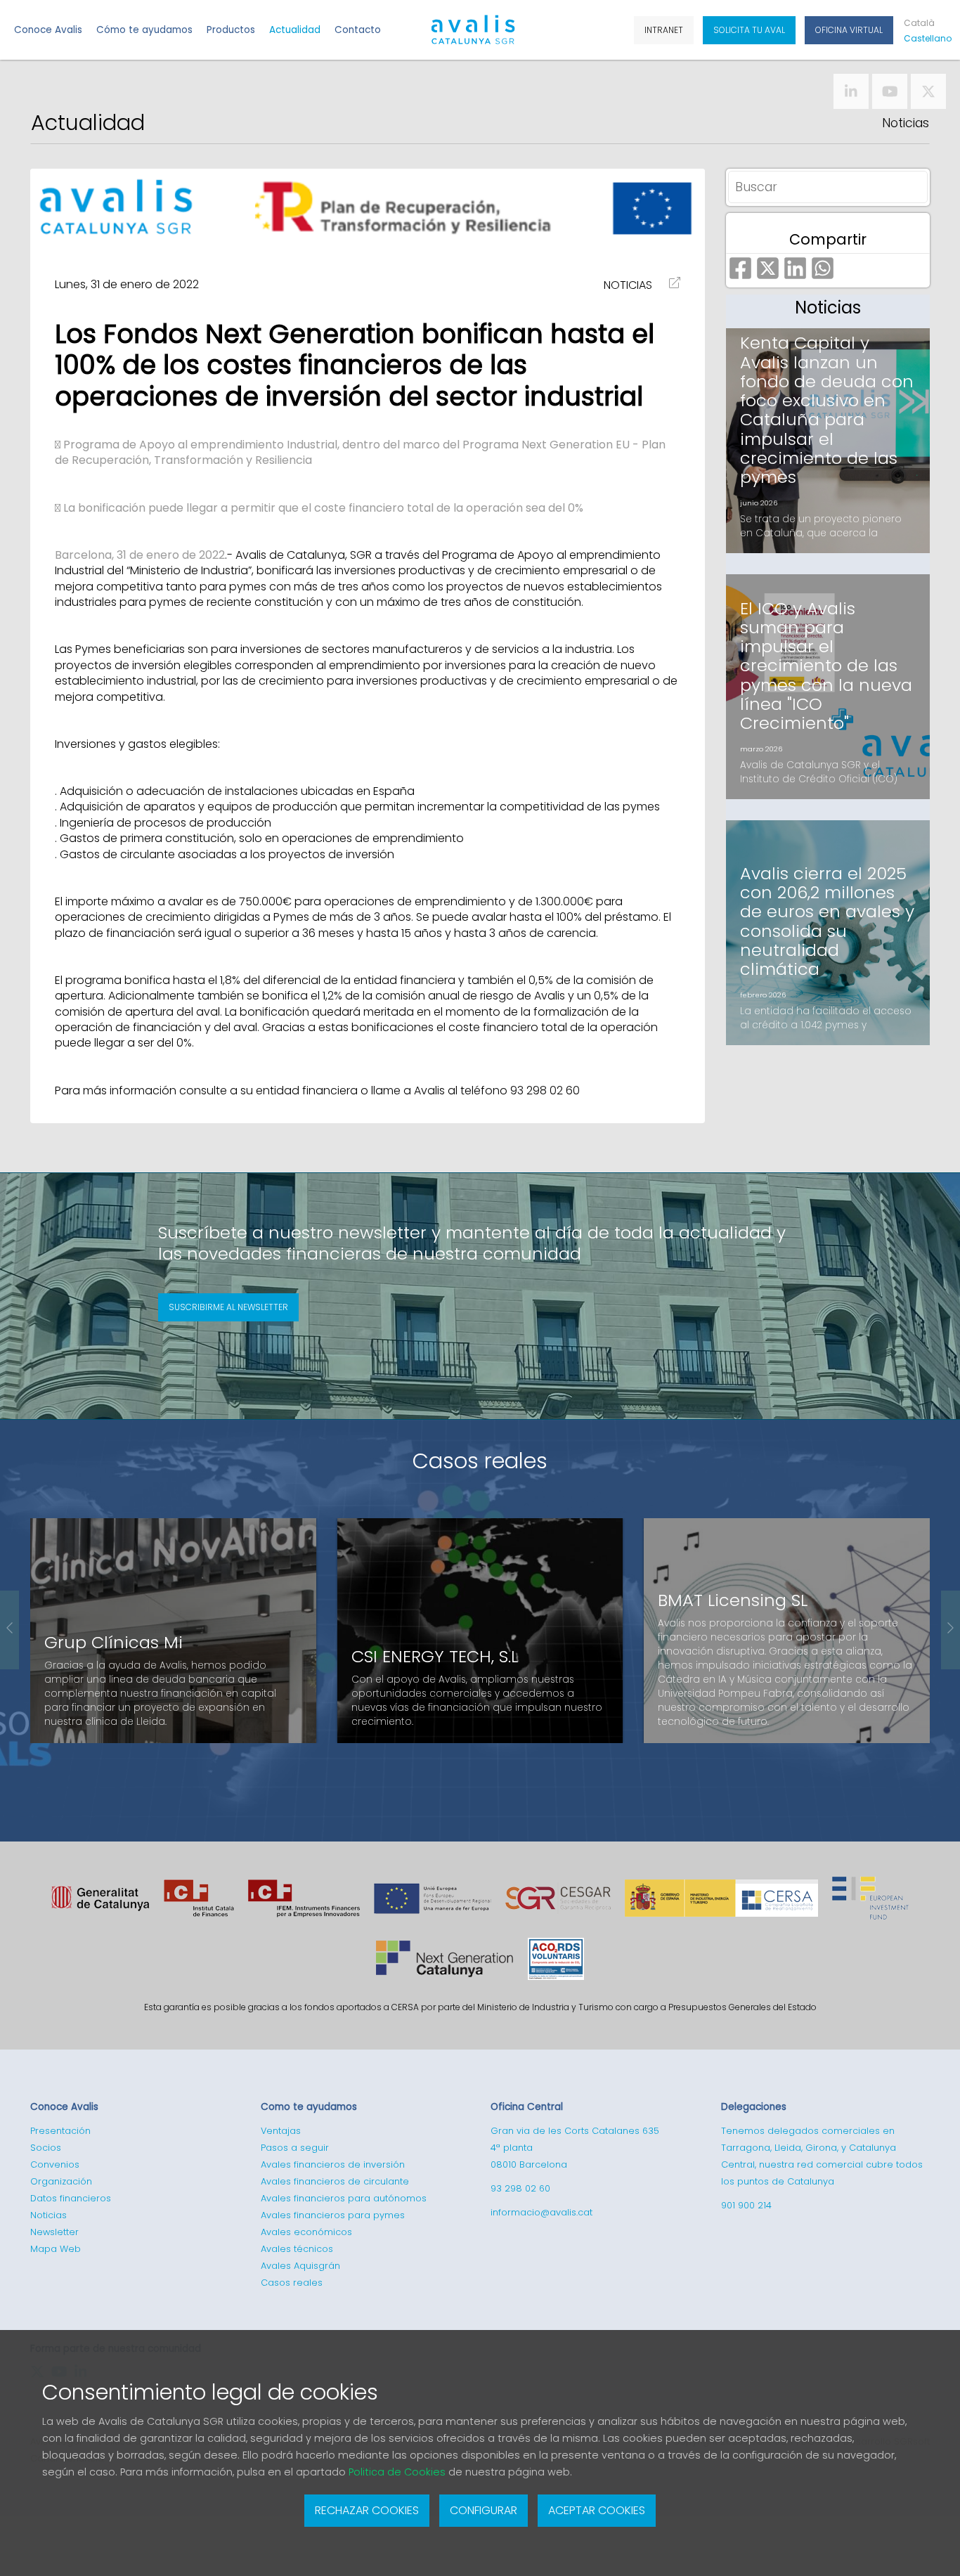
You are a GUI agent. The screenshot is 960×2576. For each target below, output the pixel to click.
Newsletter (54, 2232)
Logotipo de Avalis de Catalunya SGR (473, 36)
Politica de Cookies (397, 2472)
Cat (919, 23)
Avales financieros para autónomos (344, 2198)
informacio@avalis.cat (541, 2212)
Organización (61, 2181)
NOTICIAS (628, 285)
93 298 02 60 (520, 2188)
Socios (46, 2148)
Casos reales (480, 1461)
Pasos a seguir (295, 2148)
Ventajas (281, 2131)
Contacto (358, 30)
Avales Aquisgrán (300, 2266)
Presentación (60, 2131)
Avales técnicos (297, 2249)
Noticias (906, 123)
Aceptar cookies (597, 2510)
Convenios (55, 2164)
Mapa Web (56, 2249)
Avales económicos (306, 2232)
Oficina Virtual (849, 30)
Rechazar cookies (367, 2510)
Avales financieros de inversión (333, 2164)
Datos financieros (71, 2198)
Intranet (664, 30)
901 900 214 (746, 2205)
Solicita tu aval (749, 30)
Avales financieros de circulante (335, 2181)
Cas (925, 38)
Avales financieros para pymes (333, 2215)
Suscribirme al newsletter (228, 1307)
